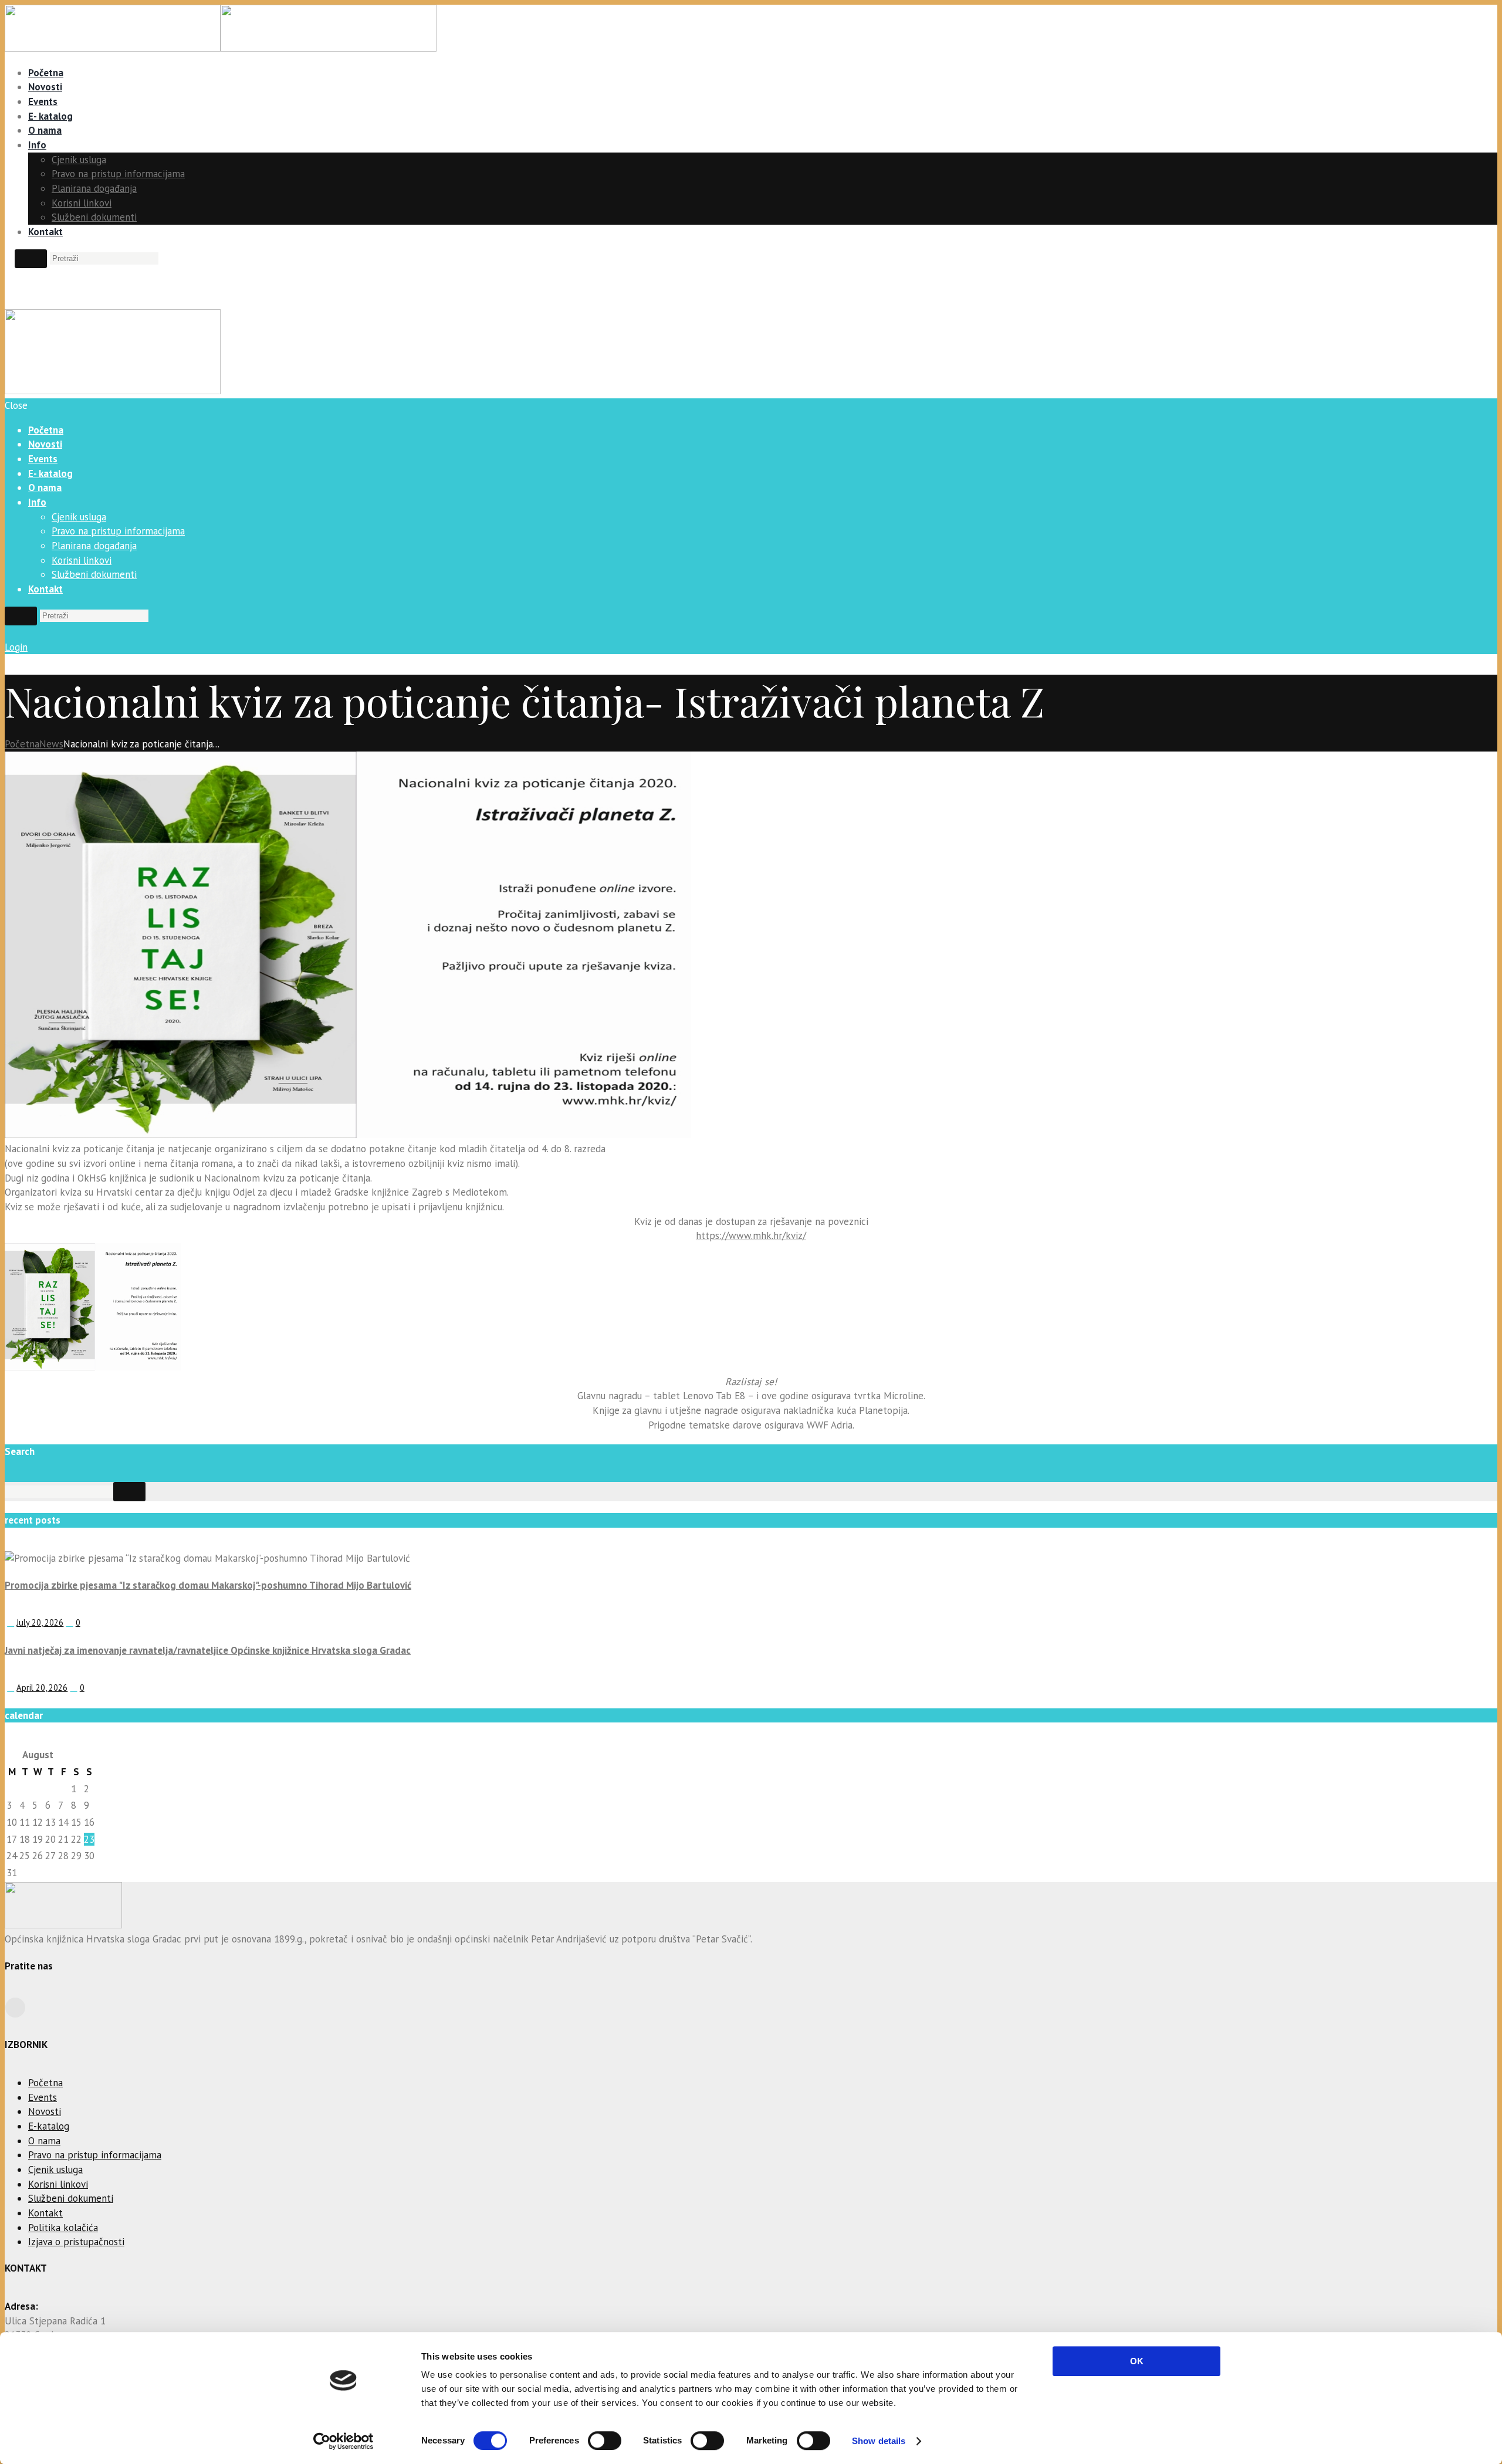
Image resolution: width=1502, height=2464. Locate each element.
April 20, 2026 (42, 1688)
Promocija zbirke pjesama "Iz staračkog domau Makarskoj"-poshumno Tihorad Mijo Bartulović (208, 1585)
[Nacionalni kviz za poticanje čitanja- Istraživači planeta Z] (348, 1135)
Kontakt (45, 232)
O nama (45, 130)
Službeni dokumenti (94, 217)
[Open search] (31, 259)
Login (16, 647)
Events (43, 101)
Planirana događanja (94, 188)
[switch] (605, 2441)
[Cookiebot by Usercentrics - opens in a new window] (344, 2441)
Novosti (45, 87)
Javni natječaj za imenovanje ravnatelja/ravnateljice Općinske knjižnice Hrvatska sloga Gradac (208, 1650)
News (51, 744)
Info (37, 145)
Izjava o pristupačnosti (76, 2242)
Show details (879, 2441)
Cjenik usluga (79, 160)
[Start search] (21, 616)
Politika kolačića (63, 2228)
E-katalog (49, 2126)
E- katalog (50, 116)
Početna (46, 73)
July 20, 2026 (40, 1622)
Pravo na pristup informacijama (118, 174)
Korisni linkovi (82, 203)
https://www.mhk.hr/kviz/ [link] (751, 1236)
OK (1137, 2361)
